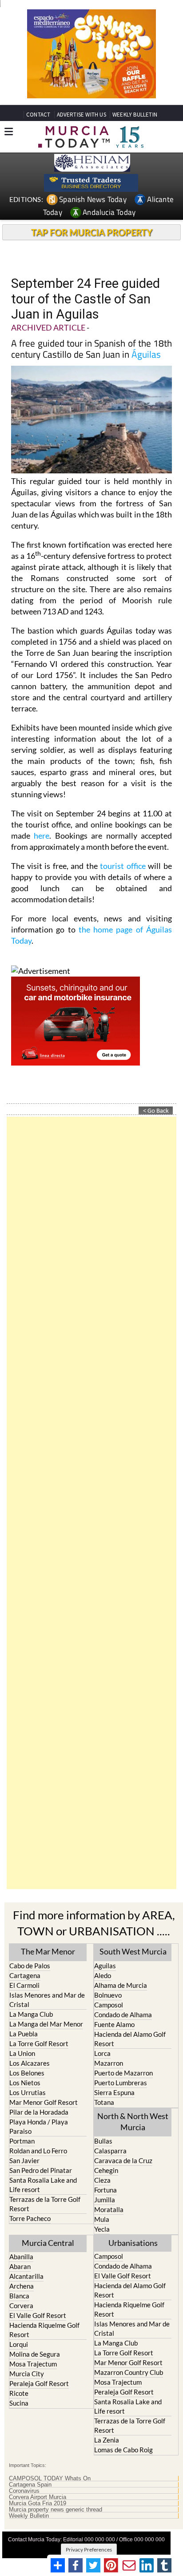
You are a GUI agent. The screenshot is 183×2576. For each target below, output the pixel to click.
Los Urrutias (28, 2092)
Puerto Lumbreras (121, 2083)
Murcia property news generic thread (56, 2510)
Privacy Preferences (89, 2550)
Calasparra (110, 2151)
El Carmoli (24, 1985)
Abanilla (21, 2257)
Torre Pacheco (30, 2218)
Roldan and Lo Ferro (38, 2151)
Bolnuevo (108, 1995)
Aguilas (105, 1966)
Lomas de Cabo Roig (123, 2450)
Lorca (102, 2053)
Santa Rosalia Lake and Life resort (43, 2185)
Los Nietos (25, 2083)
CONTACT (38, 115)
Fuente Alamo (114, 2024)
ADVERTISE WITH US (82, 115)
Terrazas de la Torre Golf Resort (45, 2204)
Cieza (102, 2180)
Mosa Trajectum (33, 2364)
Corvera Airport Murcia (38, 2497)
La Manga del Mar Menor (46, 2024)
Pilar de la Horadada (39, 2112)
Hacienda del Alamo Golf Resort (130, 2039)
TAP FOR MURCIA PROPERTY (92, 232)
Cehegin (106, 2170)
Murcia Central (48, 2243)
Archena (22, 2286)
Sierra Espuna (114, 2092)
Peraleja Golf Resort (39, 2383)
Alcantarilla (26, 2276)
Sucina (19, 2403)
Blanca (19, 2296)
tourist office (123, 866)
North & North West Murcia (133, 2122)
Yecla (102, 2229)
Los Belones (27, 2073)
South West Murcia (133, 1951)
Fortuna (105, 2190)
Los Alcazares (30, 2063)
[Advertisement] (91, 1503)
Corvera (21, 2305)
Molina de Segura (35, 2354)
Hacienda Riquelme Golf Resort (44, 2330)
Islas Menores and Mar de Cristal (47, 2000)
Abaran (20, 2266)
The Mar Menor (48, 1951)
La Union (22, 2053)
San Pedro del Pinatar (41, 2170)
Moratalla (109, 2209)
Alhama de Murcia (121, 1985)
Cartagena (25, 1975)
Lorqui (19, 2344)
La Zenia (107, 2440)
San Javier (24, 2160)
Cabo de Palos (30, 1966)
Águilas (146, 354)
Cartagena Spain (30, 2485)
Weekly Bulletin (29, 2516)
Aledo (103, 1975)
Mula (102, 2219)
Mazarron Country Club (129, 2372)
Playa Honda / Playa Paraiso (39, 2126)
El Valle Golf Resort (38, 2315)
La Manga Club (31, 2014)
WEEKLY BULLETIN (135, 115)
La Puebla (24, 2034)
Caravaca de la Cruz (123, 2160)
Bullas (103, 2141)
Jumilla (105, 2200)
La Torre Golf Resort (39, 2043)
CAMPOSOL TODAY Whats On (50, 2479)
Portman (22, 2141)
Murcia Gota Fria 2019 (38, 2503)
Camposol (109, 2005)
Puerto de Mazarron (123, 2073)
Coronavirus (24, 2491)
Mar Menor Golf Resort (44, 2102)
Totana (104, 2102)
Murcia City (27, 2374)
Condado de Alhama (123, 2015)
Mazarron (109, 2063)
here (42, 836)
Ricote (19, 2393)
